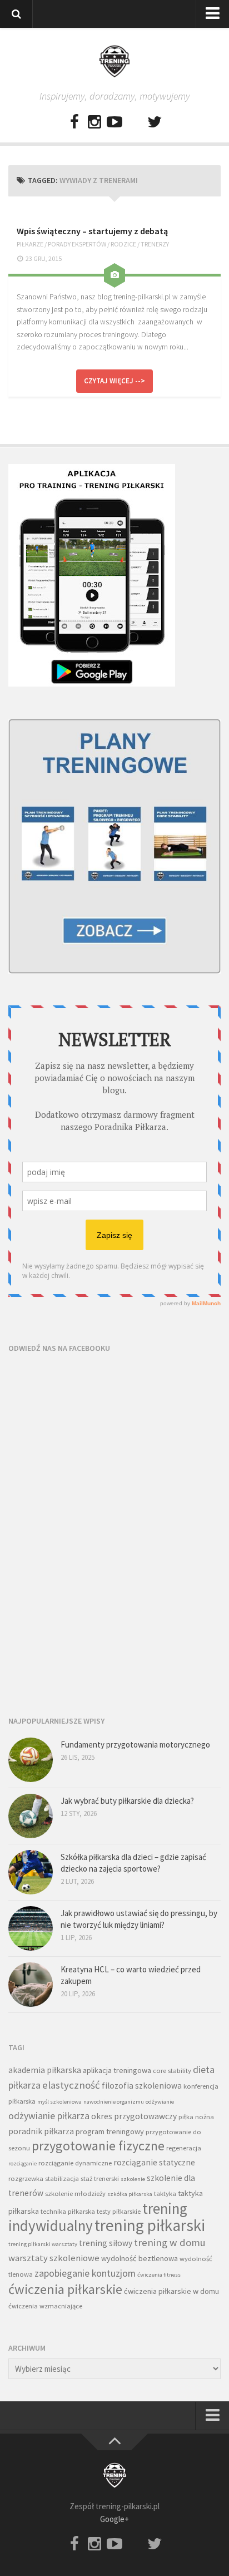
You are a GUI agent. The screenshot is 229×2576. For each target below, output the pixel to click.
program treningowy (110, 2131)
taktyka (165, 2193)
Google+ (114, 2519)
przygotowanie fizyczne (98, 2146)
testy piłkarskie (119, 2211)
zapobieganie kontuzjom (85, 2273)
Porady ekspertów (77, 244)
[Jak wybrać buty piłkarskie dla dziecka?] (31, 1816)
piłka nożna (196, 2117)
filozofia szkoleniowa (142, 2086)
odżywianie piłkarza (49, 2116)
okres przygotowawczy (134, 2116)
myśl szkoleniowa (59, 2102)
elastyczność (71, 2085)
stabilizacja (62, 2178)
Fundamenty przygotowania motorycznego (135, 1745)
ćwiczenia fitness (159, 2275)
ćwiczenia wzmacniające (45, 2306)
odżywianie (160, 2102)
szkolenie (133, 2179)
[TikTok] (135, 122)
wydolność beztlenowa (140, 2258)
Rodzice (123, 244)
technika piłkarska (68, 2211)
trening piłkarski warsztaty (43, 2244)
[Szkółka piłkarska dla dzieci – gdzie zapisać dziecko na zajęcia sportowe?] (31, 1872)
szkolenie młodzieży (75, 2193)
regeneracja (184, 2148)
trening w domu (170, 2242)
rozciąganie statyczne (154, 2162)
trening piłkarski (150, 2225)
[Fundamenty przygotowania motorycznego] (31, 1760)
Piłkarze (30, 244)
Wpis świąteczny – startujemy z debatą (92, 231)
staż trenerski (100, 2178)
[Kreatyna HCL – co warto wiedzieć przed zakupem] (31, 1985)
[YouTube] (114, 122)
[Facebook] (74, 122)
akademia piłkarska (45, 2070)
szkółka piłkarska (130, 2194)
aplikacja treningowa (117, 2070)
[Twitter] (155, 122)
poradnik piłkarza (41, 2131)
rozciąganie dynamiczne (75, 2163)
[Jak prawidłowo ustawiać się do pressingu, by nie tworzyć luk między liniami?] (31, 1928)
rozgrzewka (26, 2178)
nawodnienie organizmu (114, 2102)
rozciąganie (23, 2163)
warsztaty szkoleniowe (54, 2258)
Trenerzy (155, 244)
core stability (172, 2071)
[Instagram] (94, 122)
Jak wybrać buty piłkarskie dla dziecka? (127, 1801)
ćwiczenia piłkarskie (65, 2289)
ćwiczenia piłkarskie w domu (171, 2291)
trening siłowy (106, 2243)
